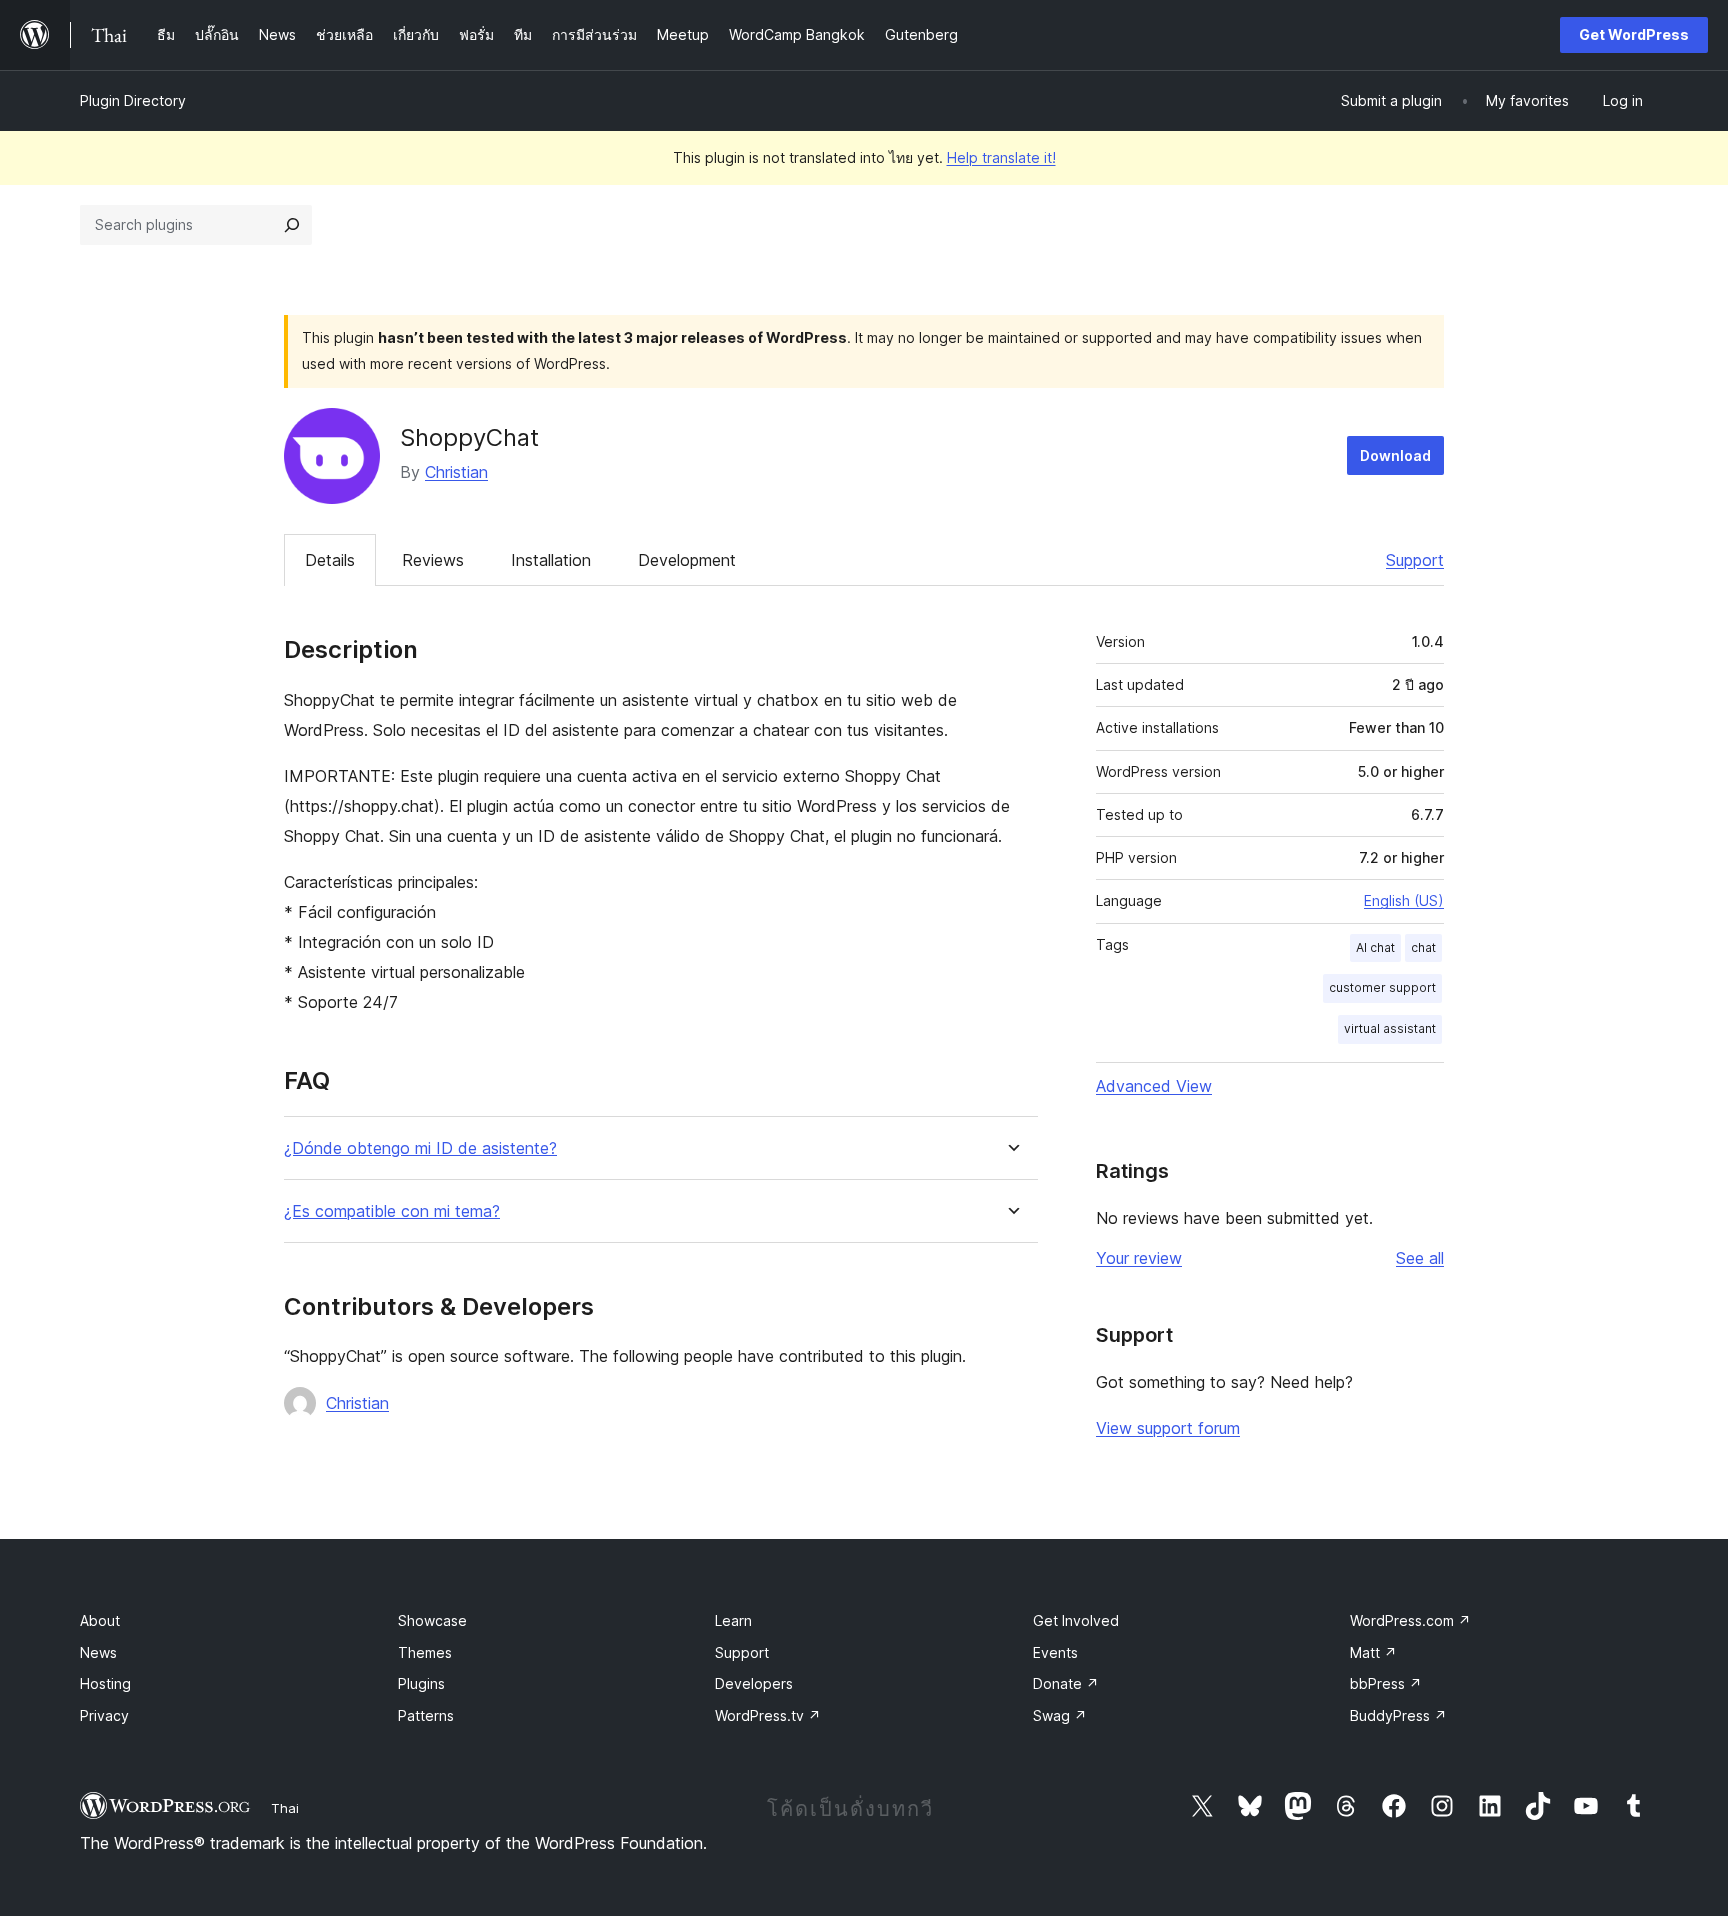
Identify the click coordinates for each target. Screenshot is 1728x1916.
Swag (1060, 1715)
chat (1423, 947)
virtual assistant (1390, 1028)
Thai (285, 1808)
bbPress (1386, 1683)
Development (687, 560)
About (100, 1620)
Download (1395, 455)
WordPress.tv (768, 1715)
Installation (551, 560)
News (98, 1652)
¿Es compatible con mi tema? (392, 1211)
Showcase (432, 1620)
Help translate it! (1001, 157)
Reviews (433, 560)
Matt (1373, 1652)
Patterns (426, 1715)
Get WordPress (1634, 34)
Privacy (104, 1715)
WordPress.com (1410, 1620)
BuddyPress (1398, 1715)
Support (1415, 560)
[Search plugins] (292, 225)
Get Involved (1076, 1620)
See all (1420, 1258)
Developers (754, 1683)
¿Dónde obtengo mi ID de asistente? (420, 1148)
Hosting (105, 1683)
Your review (1139, 1258)
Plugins (421, 1683)
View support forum (1168, 1428)
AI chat (1375, 947)
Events (1055, 1652)
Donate (1066, 1683)
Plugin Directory (133, 100)
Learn (733, 1620)
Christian (456, 472)
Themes (425, 1652)
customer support (1382, 987)
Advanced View (1154, 1086)
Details (330, 560)
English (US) (1404, 900)
